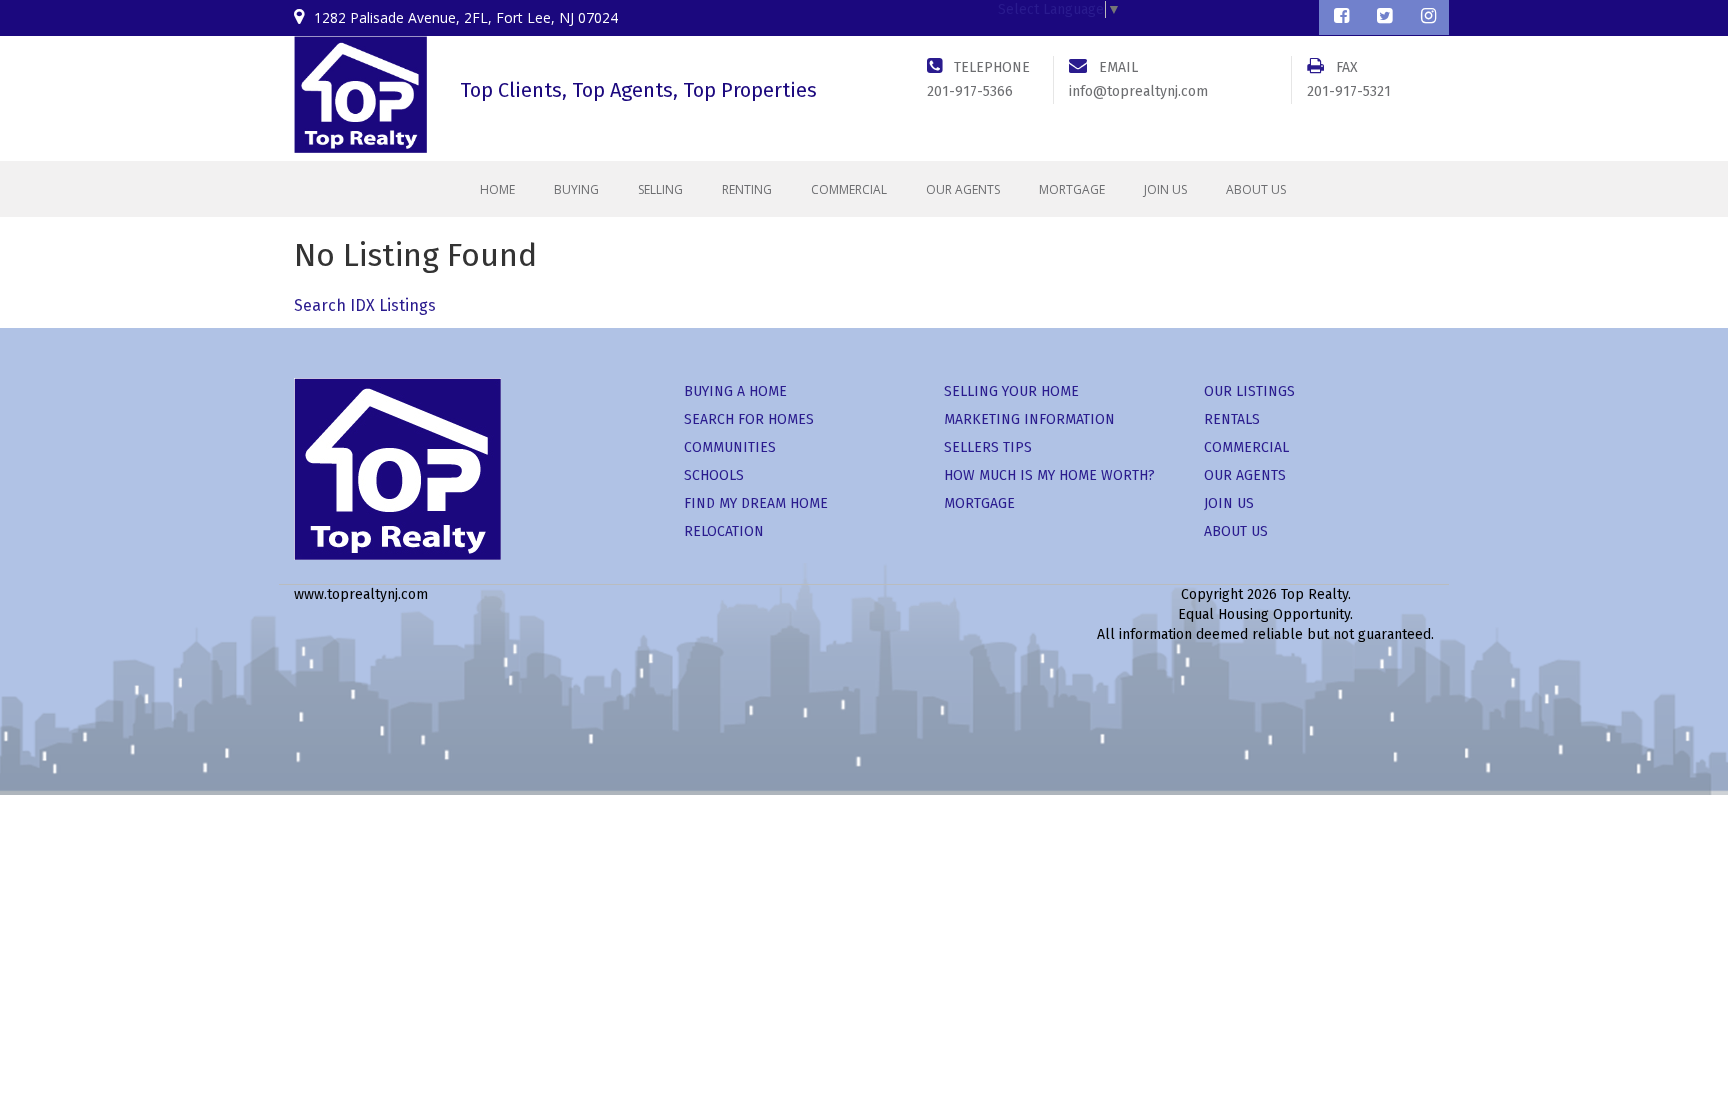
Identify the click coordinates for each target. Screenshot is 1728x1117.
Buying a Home (735, 391)
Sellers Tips (988, 447)
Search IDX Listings (365, 305)
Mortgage (1072, 189)
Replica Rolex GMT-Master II (778, 654)
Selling (660, 189)
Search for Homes (749, 419)
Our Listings (1249, 391)
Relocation (724, 531)
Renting (747, 189)
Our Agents (963, 189)
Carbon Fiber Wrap (1577, 654)
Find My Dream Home (756, 503)
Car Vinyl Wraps (1040, 674)
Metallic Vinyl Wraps (1447, 654)
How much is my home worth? (1049, 475)
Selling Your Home (1011, 391)
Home (497, 189)
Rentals (1232, 419)
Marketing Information (1029, 419)
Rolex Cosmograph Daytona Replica (415, 654)
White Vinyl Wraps (928, 674)
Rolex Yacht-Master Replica (961, 654)
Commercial (849, 189)
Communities (730, 447)
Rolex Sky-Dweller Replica (1139, 654)
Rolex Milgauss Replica (608, 654)
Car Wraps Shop (1146, 674)
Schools (714, 475)
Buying (576, 189)
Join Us (1165, 189)
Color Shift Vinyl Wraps (1304, 654)
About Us (1256, 189)
